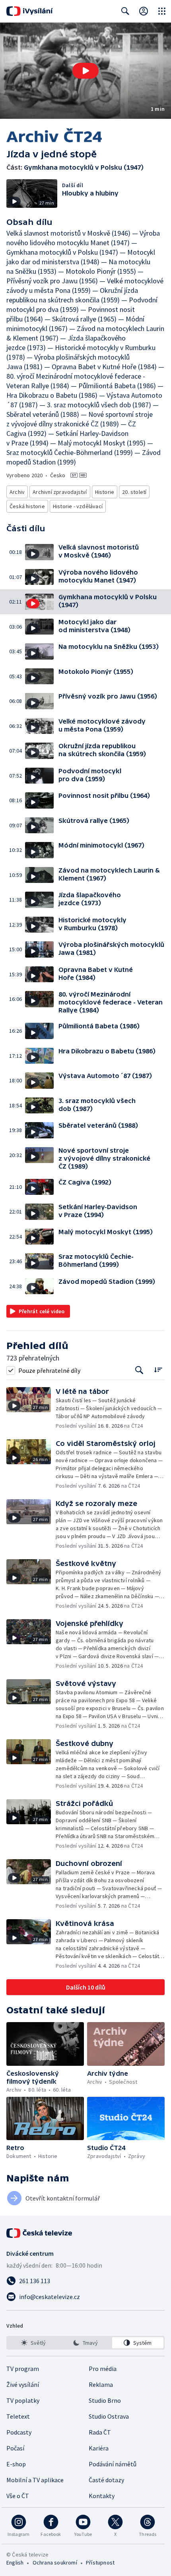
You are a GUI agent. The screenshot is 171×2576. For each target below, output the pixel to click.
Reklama (101, 2384)
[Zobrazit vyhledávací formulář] (125, 11)
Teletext (18, 2416)
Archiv (17, 492)
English (15, 2562)
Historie (105, 492)
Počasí (15, 2448)
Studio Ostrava (109, 2416)
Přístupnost (100, 2562)
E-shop (16, 2464)
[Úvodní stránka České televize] (40, 2233)
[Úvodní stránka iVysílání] (30, 11)
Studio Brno (105, 2400)
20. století (134, 492)
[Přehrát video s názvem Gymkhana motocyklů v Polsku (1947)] (85, 71)
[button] (85, 71)
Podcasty (19, 2432)
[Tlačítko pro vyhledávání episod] (139, 1370)
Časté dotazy (106, 2480)
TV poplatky (23, 2400)
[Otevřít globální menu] (162, 11)
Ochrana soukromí (55, 2562)
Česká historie (27, 506)
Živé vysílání (23, 2384)
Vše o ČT (18, 2496)
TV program (23, 2369)
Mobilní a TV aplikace (35, 2480)
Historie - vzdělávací (78, 506)
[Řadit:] (158, 1369)
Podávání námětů (113, 2464)
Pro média (103, 2369)
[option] (33, 2343)
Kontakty (102, 2496)
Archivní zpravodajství (60, 492)
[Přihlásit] (144, 11)
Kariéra (99, 2448)
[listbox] (85, 2343)
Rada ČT (100, 2432)
